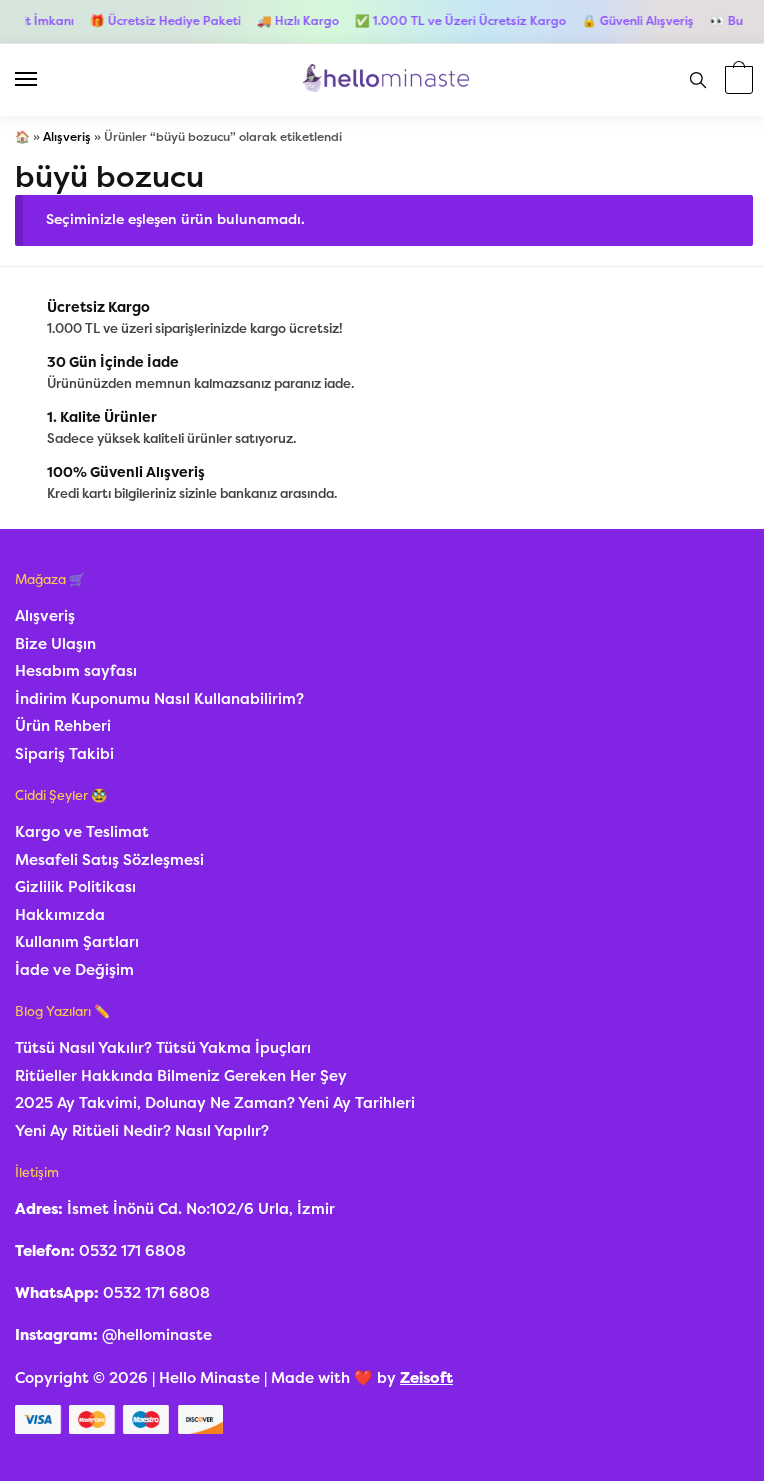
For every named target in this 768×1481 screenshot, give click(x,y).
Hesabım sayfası (76, 671)
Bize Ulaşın (55, 644)
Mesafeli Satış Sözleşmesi (109, 860)
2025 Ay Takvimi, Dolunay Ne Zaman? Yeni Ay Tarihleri (215, 1103)
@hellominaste (157, 1335)
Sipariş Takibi (64, 754)
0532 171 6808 (132, 1251)
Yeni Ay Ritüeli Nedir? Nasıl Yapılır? (142, 1131)
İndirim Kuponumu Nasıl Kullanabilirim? (159, 699)
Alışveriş (67, 137)
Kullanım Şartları (77, 942)
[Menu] (45, 80)
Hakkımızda (60, 915)
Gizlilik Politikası (75, 887)
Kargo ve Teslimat (82, 832)
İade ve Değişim (74, 970)
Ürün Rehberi (63, 726)
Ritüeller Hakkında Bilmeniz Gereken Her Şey (181, 1076)
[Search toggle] (698, 80)
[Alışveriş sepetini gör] (736, 81)
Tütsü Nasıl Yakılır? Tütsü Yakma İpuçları (163, 1048)
